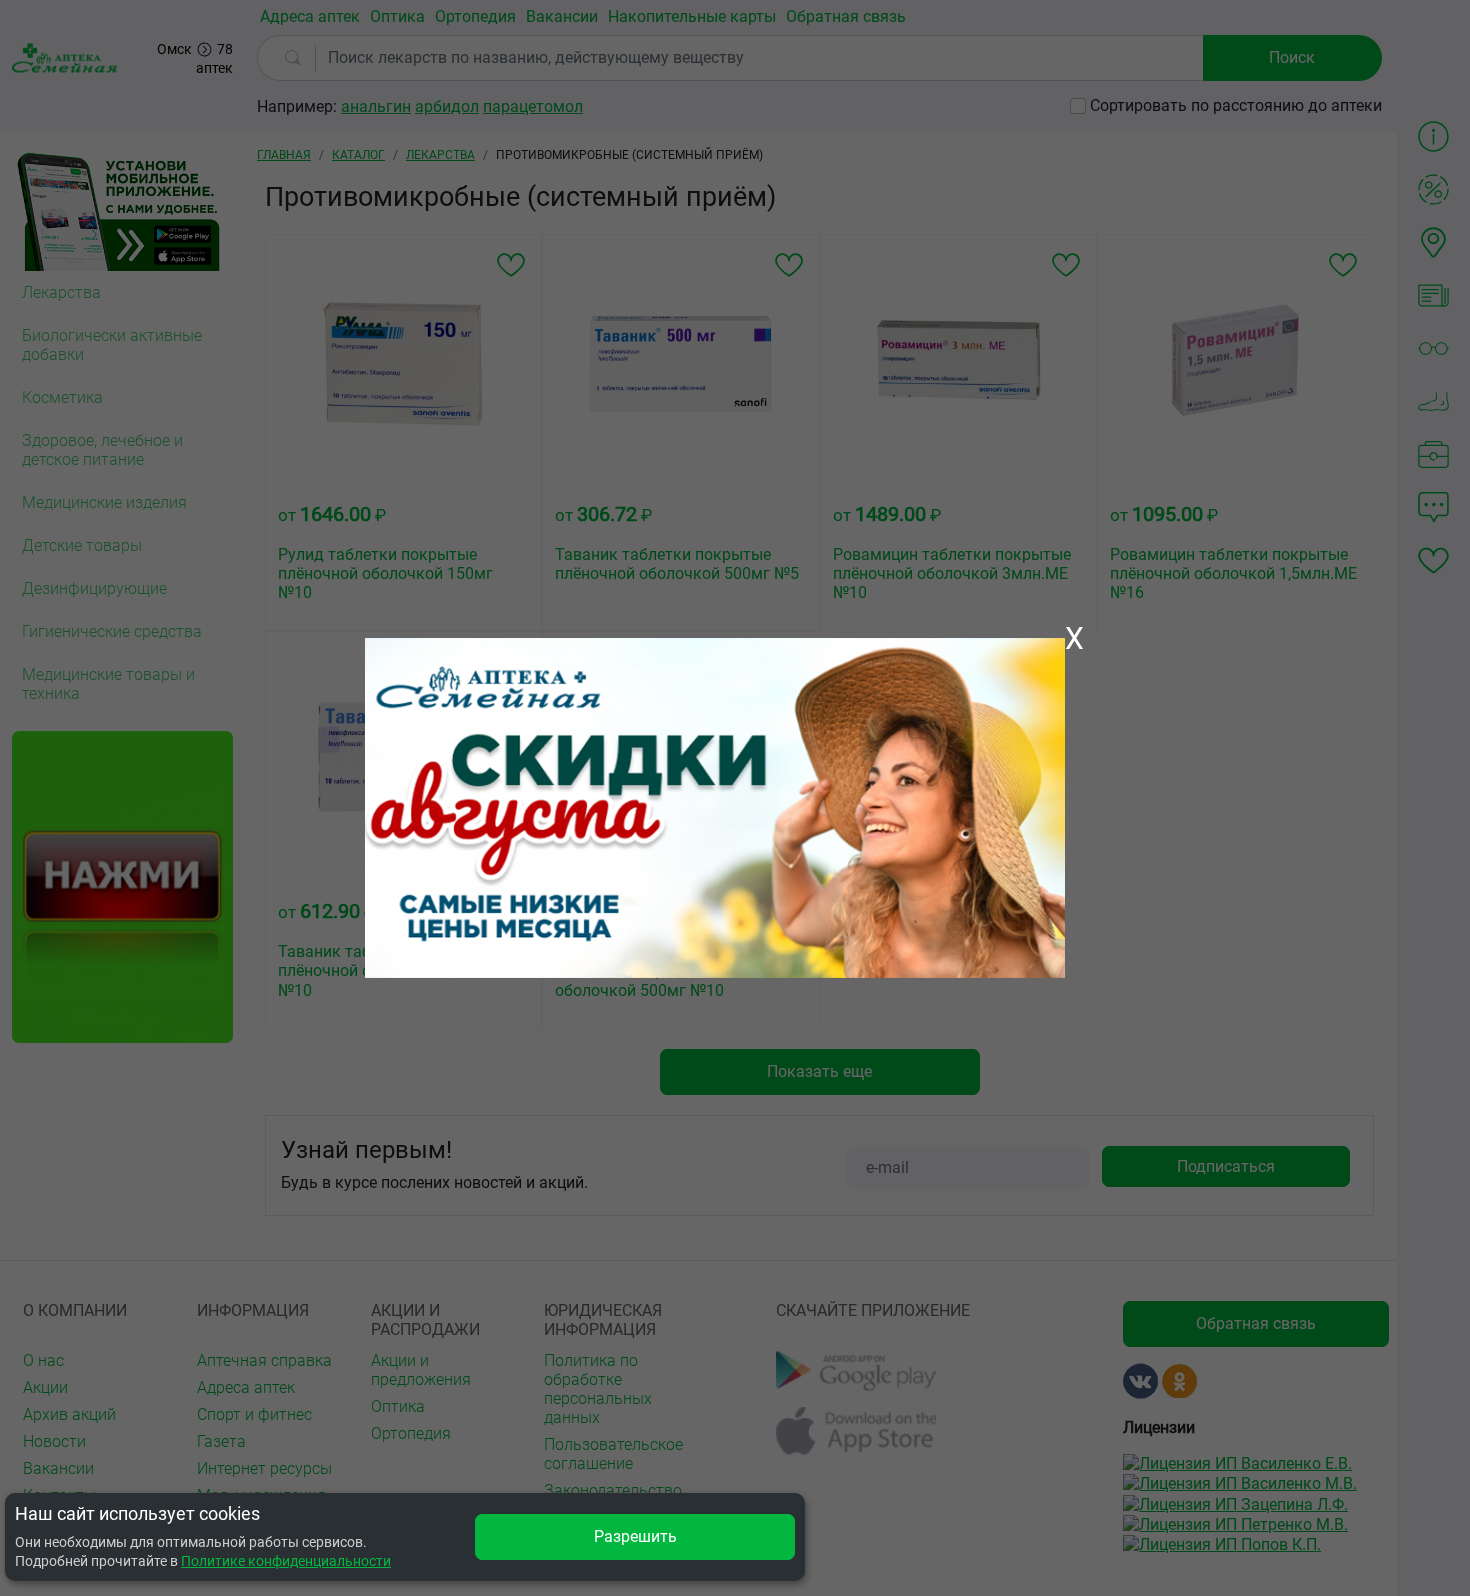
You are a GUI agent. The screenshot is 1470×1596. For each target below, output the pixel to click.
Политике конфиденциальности (286, 1561)
